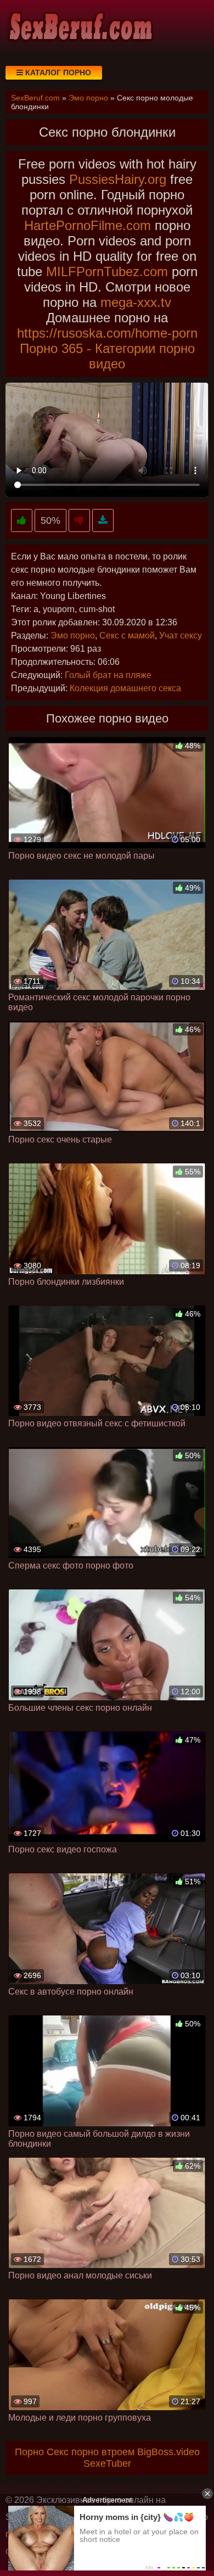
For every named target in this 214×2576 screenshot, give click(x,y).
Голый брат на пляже (108, 675)
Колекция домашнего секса (125, 688)
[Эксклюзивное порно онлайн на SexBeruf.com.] (80, 27)
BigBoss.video (168, 2452)
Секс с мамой (127, 635)
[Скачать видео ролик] (103, 521)
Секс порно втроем (91, 2452)
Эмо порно (73, 635)
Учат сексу (181, 635)
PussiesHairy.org (118, 179)
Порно (29, 2452)
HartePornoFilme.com (88, 225)
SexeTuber (107, 2463)
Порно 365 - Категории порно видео (107, 356)
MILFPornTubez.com (107, 271)
